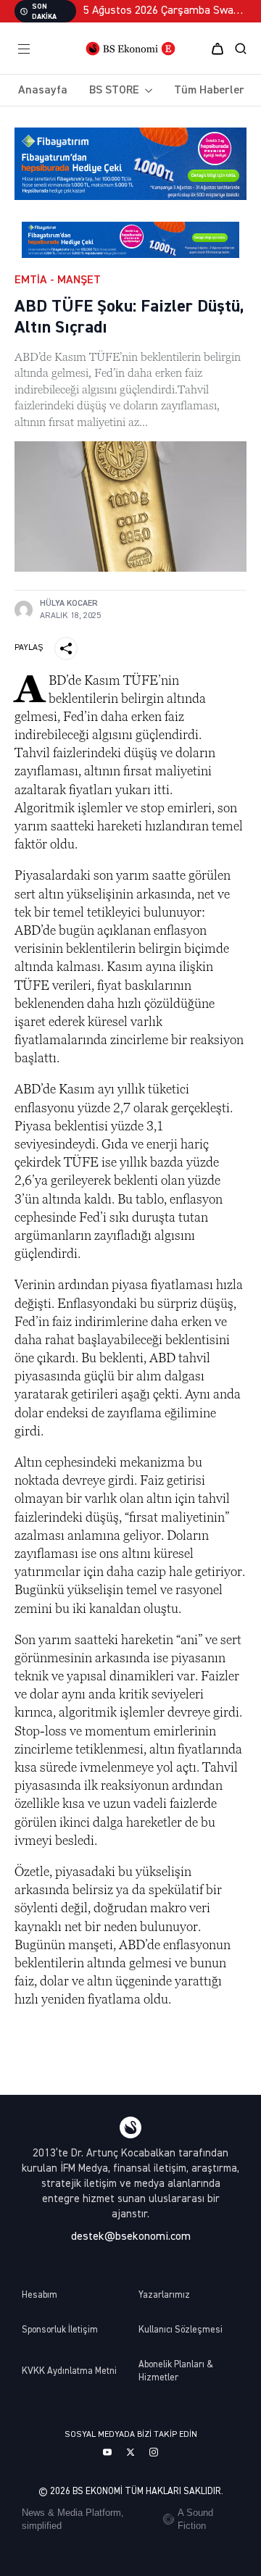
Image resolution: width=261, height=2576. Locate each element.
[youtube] (107, 2452)
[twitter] (130, 2452)
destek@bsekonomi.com (131, 2237)
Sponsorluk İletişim (60, 2330)
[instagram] (154, 2452)
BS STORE (114, 91)
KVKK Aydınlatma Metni (69, 2371)
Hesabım (40, 2295)
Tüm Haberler (209, 91)
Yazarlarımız (164, 2295)
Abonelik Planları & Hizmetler (176, 2371)
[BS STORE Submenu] (146, 91)
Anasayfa (43, 91)
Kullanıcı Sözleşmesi (181, 2330)
